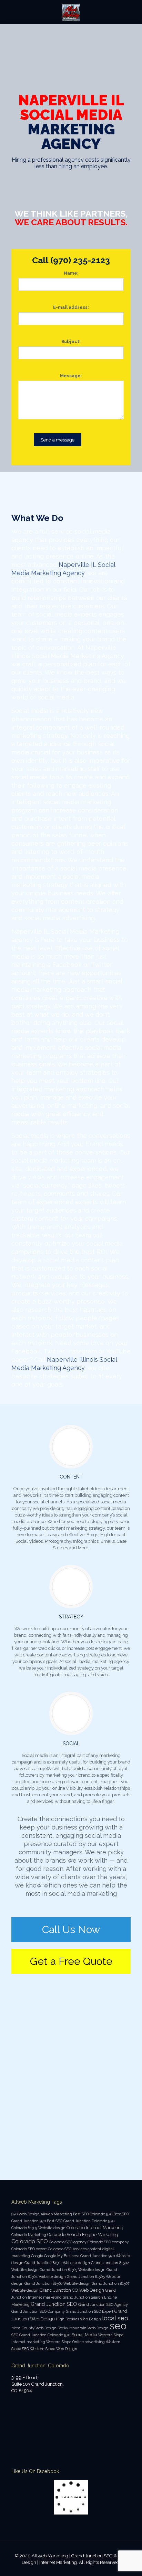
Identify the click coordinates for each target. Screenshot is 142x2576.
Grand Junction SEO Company (38, 2311)
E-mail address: (71, 307)
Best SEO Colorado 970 (93, 2214)
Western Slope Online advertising (75, 2342)
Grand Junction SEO (54, 2304)
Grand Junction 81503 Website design (73, 2270)
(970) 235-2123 (80, 260)
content (94, 2249)
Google (37, 2256)
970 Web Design (26, 2214)
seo (118, 2326)
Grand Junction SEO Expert (90, 2311)
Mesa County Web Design (34, 2328)
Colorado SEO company (108, 2242)
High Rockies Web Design (78, 2319)
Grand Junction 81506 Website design (58, 2283)
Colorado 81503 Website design (38, 2228)
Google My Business (62, 2256)
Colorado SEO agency (68, 2242)
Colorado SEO (30, 2241)
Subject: (71, 341)
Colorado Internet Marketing (95, 2228)
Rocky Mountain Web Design (83, 2328)
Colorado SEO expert (29, 2249)
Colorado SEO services (67, 2249)
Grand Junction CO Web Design (72, 2290)
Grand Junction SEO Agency (103, 2304)
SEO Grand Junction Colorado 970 (41, 2335)
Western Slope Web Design (54, 2349)
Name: (71, 273)
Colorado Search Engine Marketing (83, 2235)
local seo (115, 2318)
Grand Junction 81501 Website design (57, 2263)
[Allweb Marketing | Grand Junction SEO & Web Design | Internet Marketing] (71, 12)
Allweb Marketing (56, 2214)
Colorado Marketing (29, 2235)
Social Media (84, 2335)
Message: (71, 376)
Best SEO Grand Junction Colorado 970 (81, 2221)
